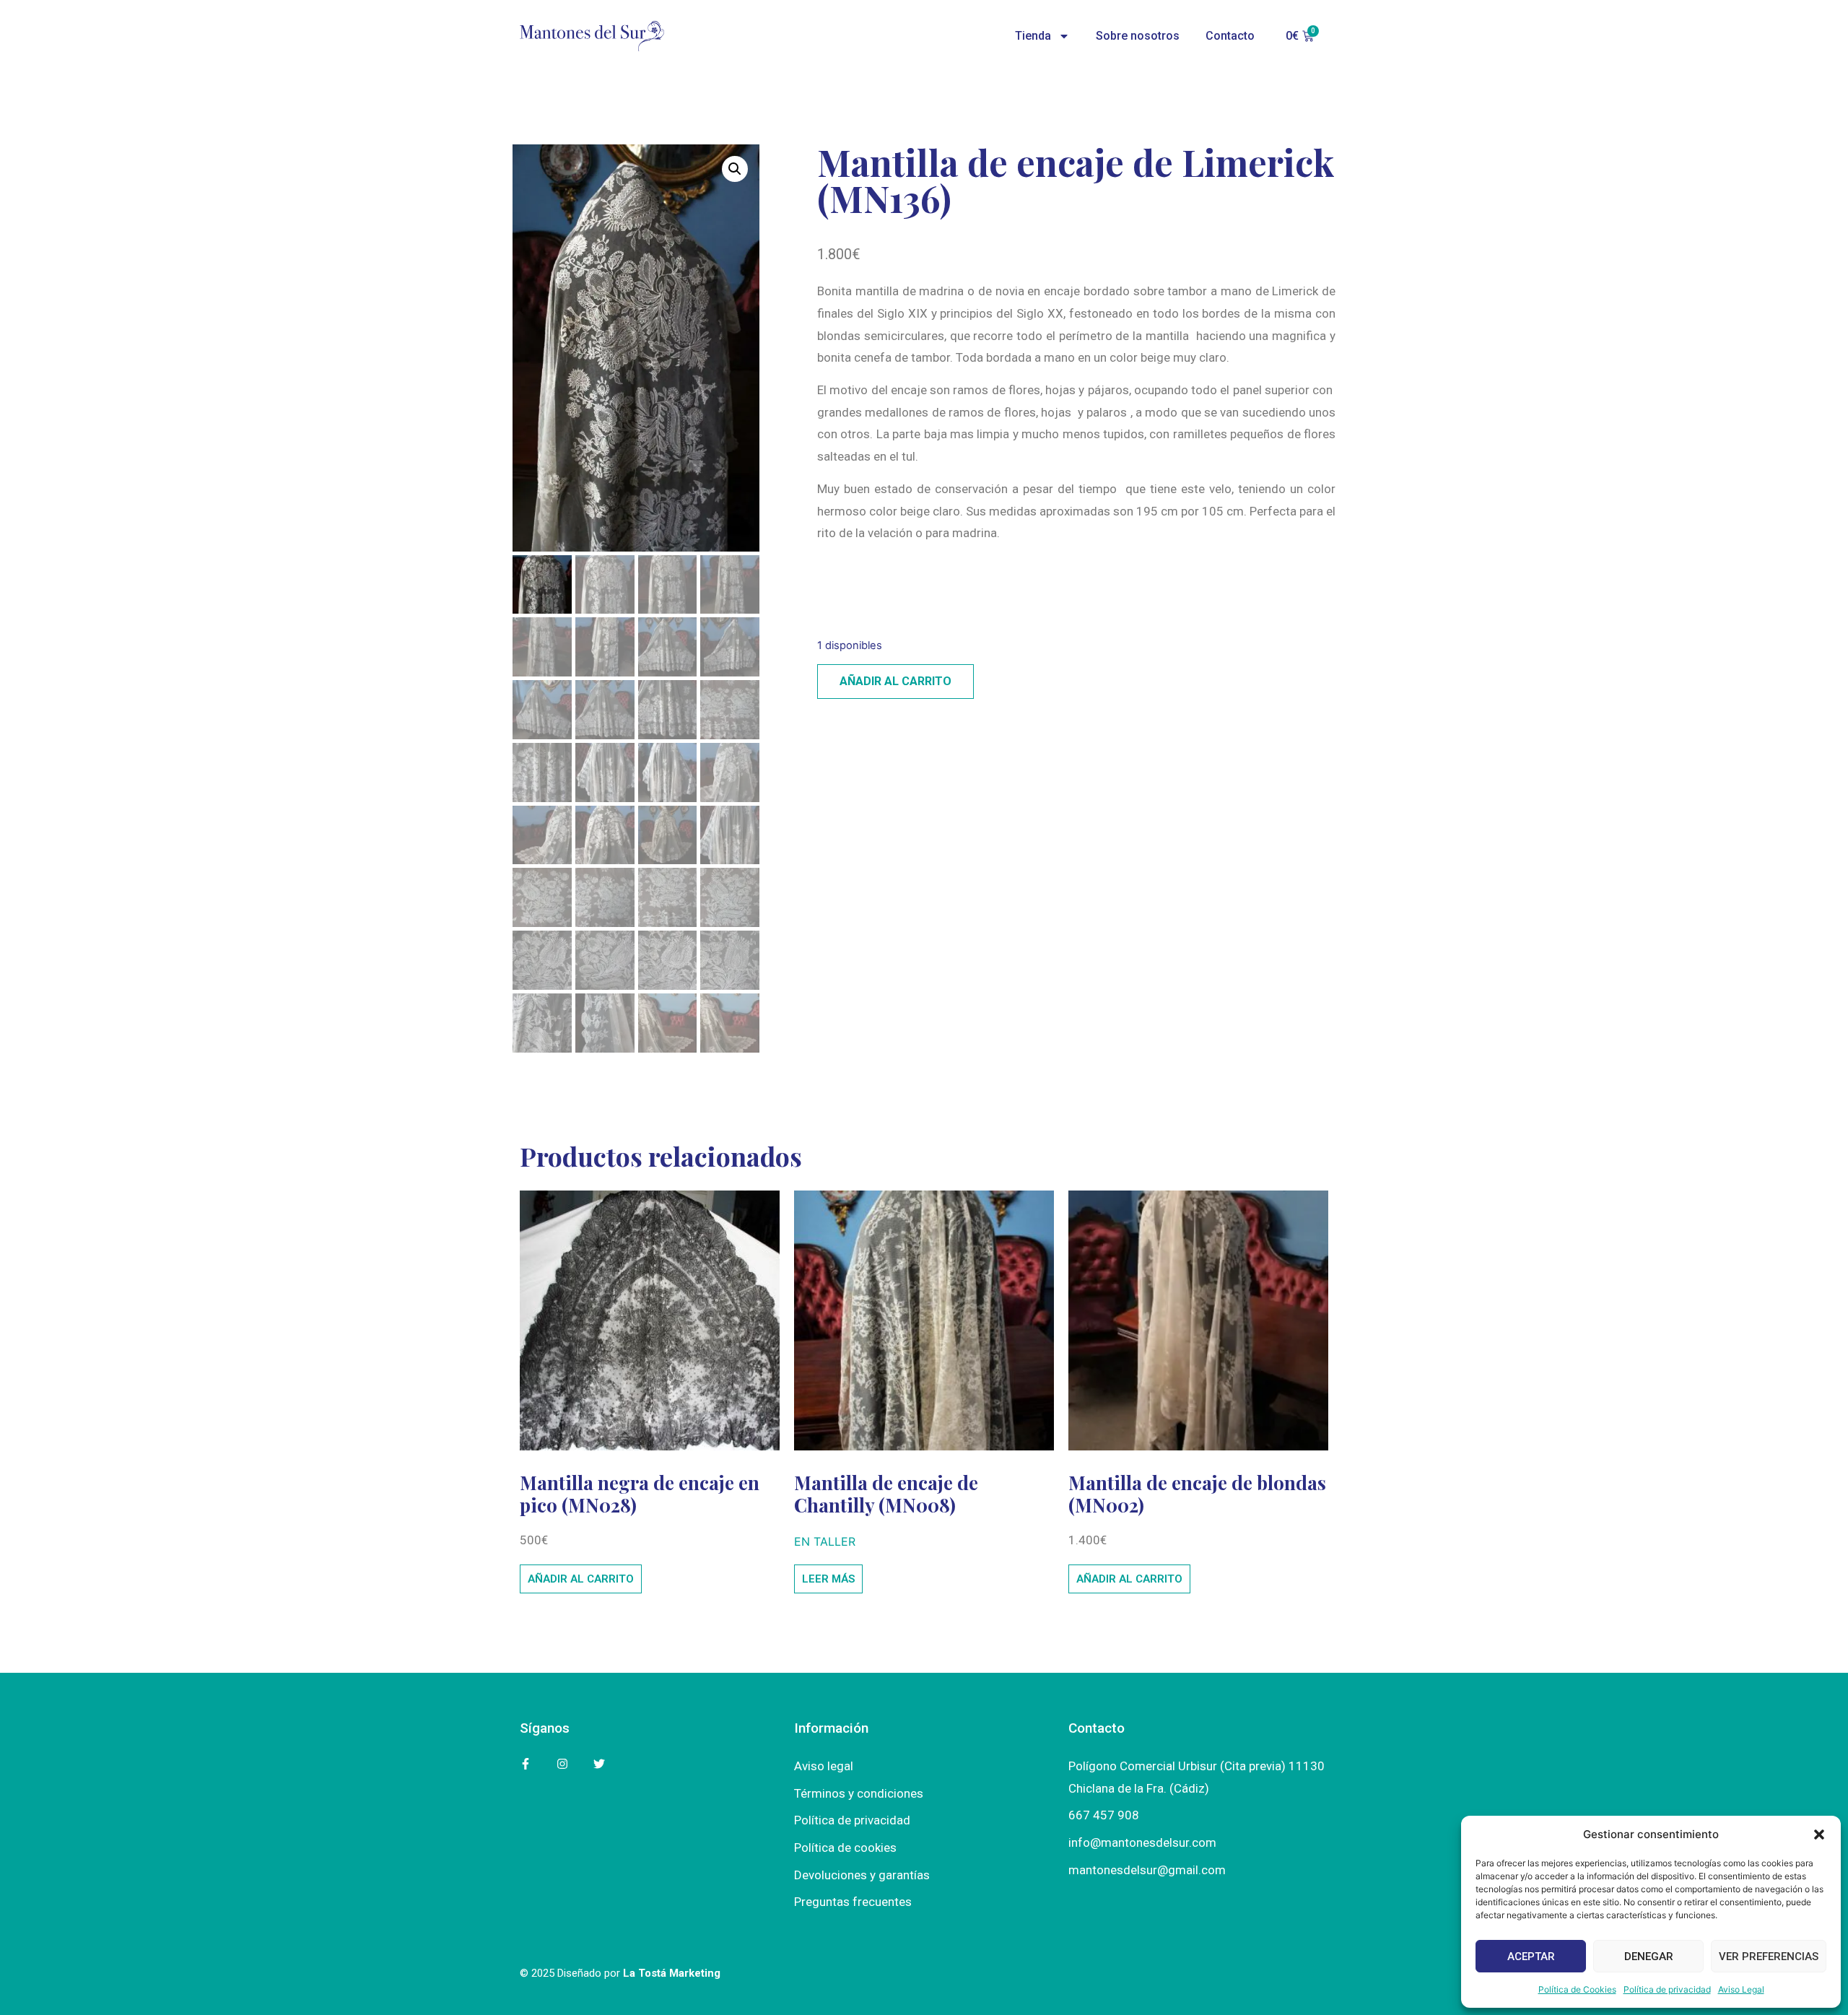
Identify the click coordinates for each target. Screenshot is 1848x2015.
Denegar (1649, 1957)
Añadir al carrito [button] (581, 1579)
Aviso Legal (1741, 1989)
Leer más (828, 1579)
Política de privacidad (1667, 1989)
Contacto (1230, 36)
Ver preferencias (1769, 1957)
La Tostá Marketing (672, 1973)
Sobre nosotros (1138, 36)
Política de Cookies (1577, 1989)
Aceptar (1531, 1957)
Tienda (1033, 36)
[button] (1819, 1835)
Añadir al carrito (895, 681)
